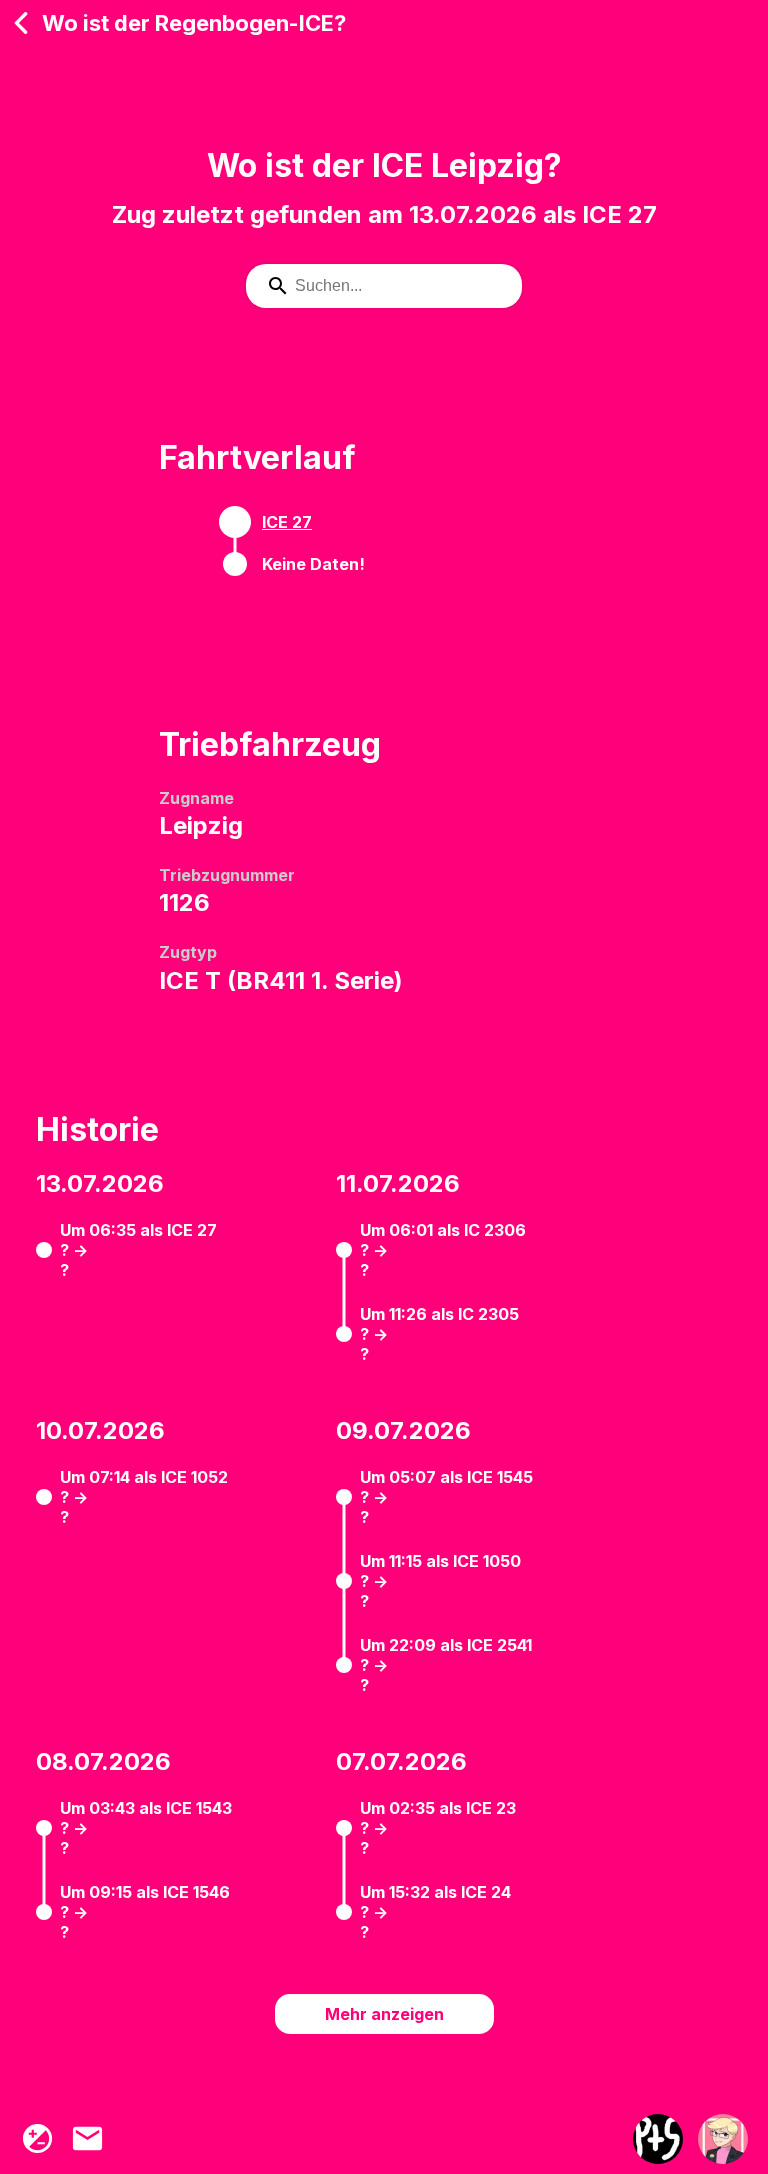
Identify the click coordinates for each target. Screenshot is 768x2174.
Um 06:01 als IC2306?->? (443, 1250)
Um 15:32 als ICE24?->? (435, 1912)
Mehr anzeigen (384, 2014)
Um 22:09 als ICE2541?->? (446, 1665)
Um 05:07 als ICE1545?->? (446, 1497)
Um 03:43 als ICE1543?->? (146, 1828)
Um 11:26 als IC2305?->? (439, 1334)
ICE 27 (287, 522)
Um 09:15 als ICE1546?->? (145, 1912)
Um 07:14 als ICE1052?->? (144, 1497)
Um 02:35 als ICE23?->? (438, 1828)
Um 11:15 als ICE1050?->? (440, 1581)
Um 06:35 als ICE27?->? (138, 1250)
